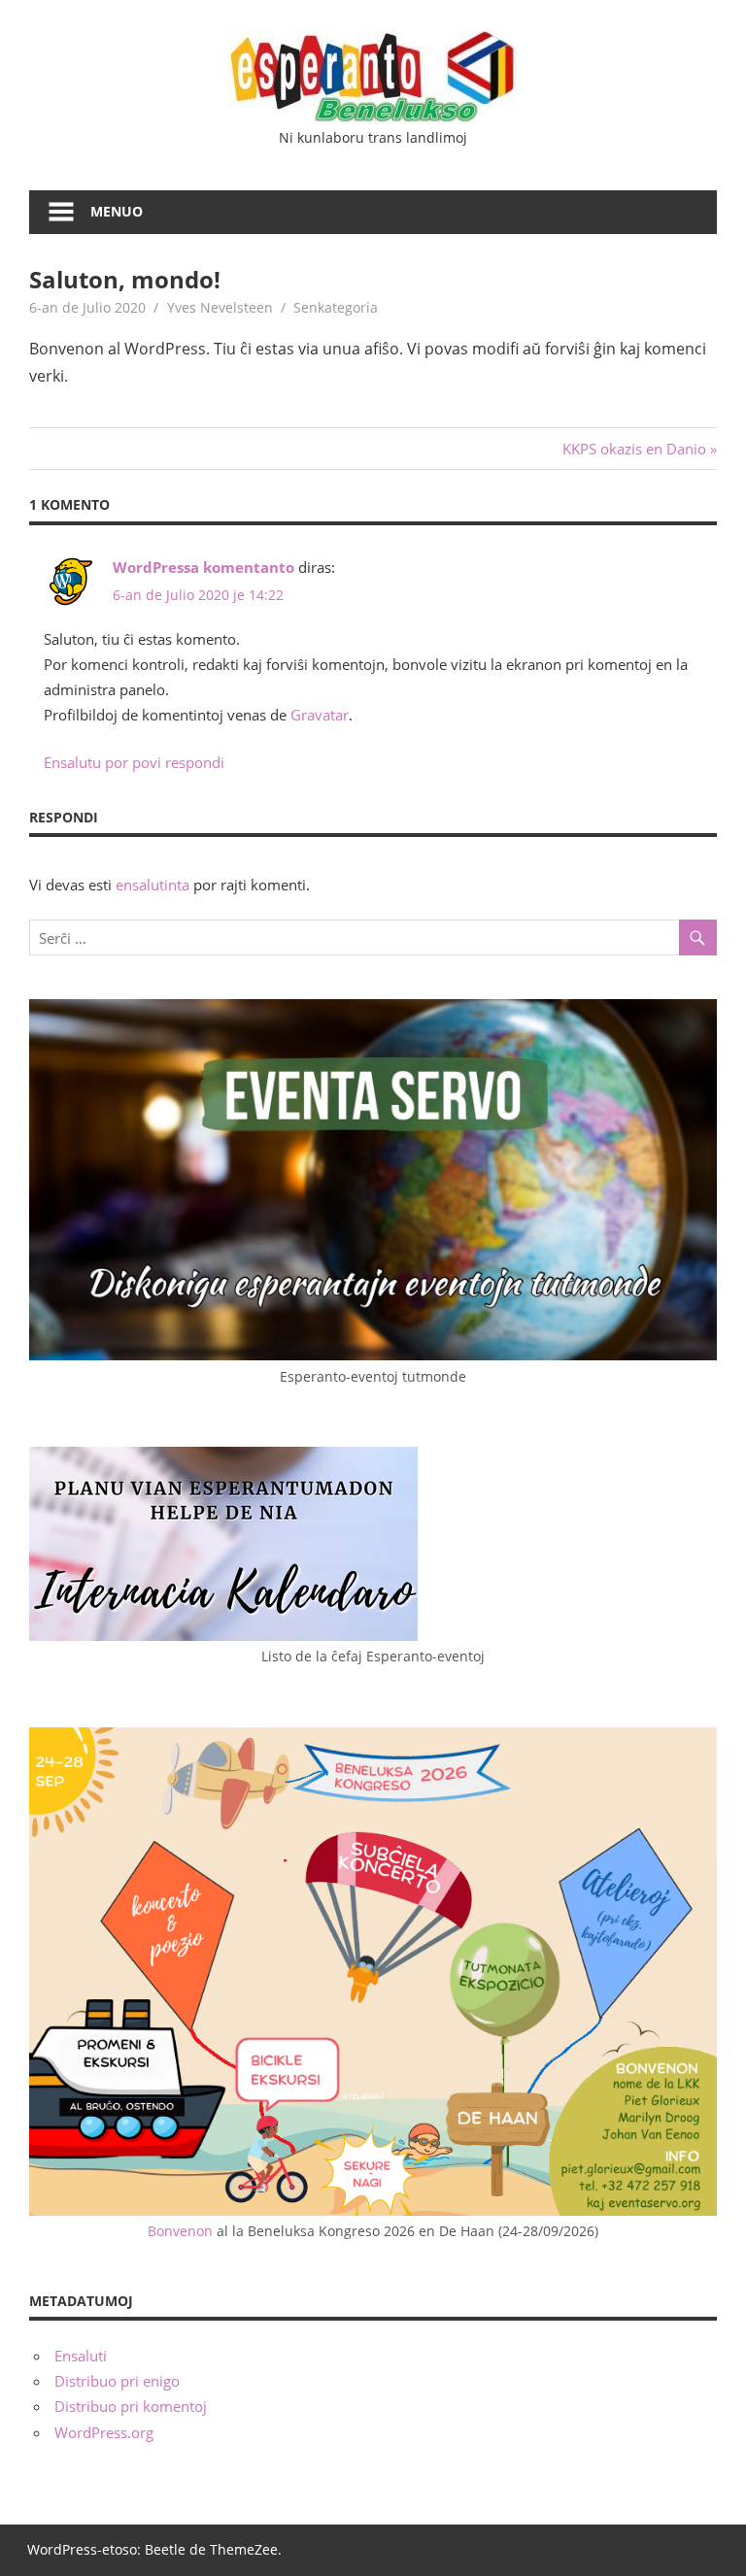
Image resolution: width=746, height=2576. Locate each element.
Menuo (117, 211)
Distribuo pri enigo (117, 2381)
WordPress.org (104, 2432)
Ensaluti (81, 2356)
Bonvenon (180, 2231)
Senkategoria (336, 307)
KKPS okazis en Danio (634, 449)
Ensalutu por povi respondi (134, 762)
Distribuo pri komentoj (131, 2406)
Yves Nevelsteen (220, 307)
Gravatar (320, 715)
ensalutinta (153, 885)
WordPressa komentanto (203, 567)
